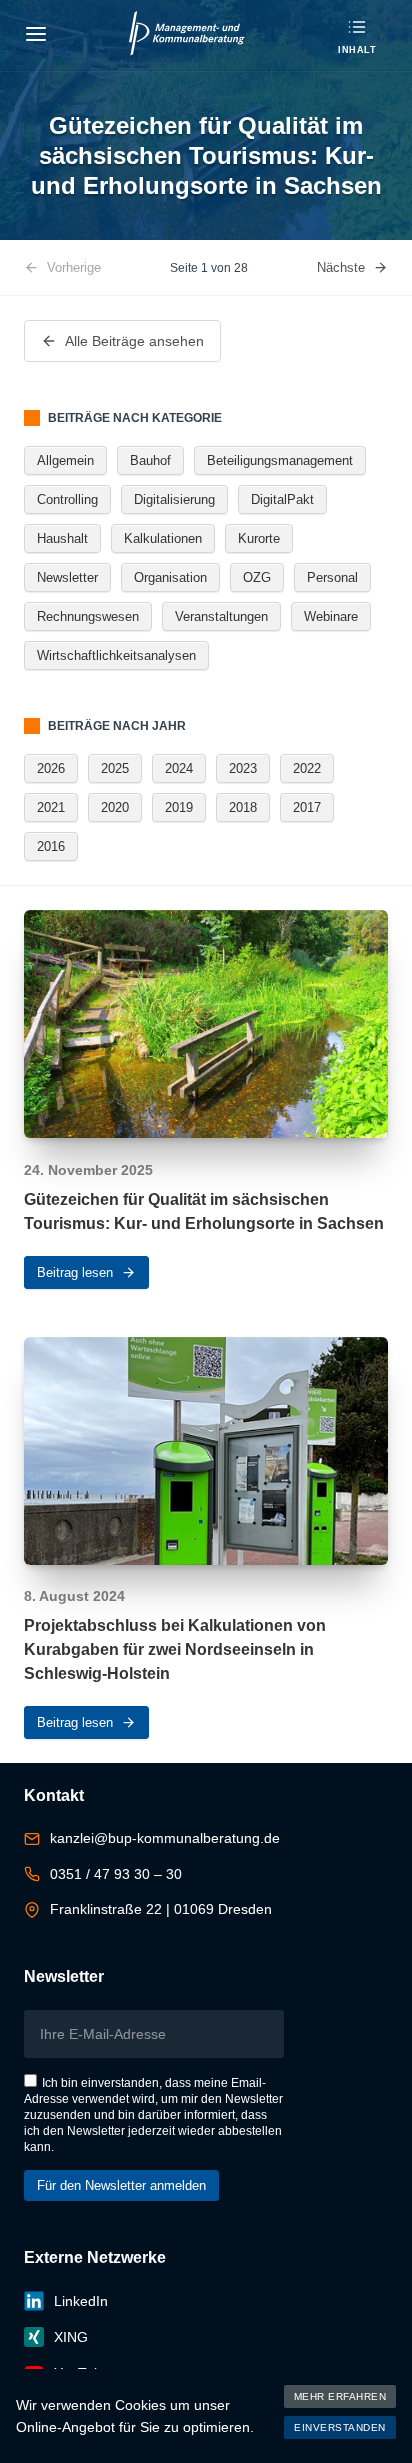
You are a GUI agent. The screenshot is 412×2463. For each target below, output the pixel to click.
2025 (115, 768)
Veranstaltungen (221, 616)
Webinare (331, 616)
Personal (332, 577)
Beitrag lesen (75, 1272)
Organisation (170, 577)
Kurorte (259, 538)
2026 (51, 768)
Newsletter (67, 577)
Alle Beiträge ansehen (134, 341)
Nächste (341, 267)
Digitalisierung (174, 499)
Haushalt (62, 538)
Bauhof (150, 460)
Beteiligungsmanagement (280, 460)
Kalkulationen (163, 538)
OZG (257, 577)
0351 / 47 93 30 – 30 (116, 1874)
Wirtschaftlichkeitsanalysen (116, 655)
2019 (179, 807)
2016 (51, 846)
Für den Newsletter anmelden (121, 2185)
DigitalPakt (282, 499)
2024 (179, 768)
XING (71, 2337)
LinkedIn (81, 2301)
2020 (115, 807)
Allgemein (65, 460)
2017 (307, 807)
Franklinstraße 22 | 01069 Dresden (161, 1909)
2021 (51, 807)
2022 (307, 768)
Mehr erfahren (340, 2396)
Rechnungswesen (88, 616)
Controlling (67, 499)
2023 (243, 768)
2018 (243, 807)
